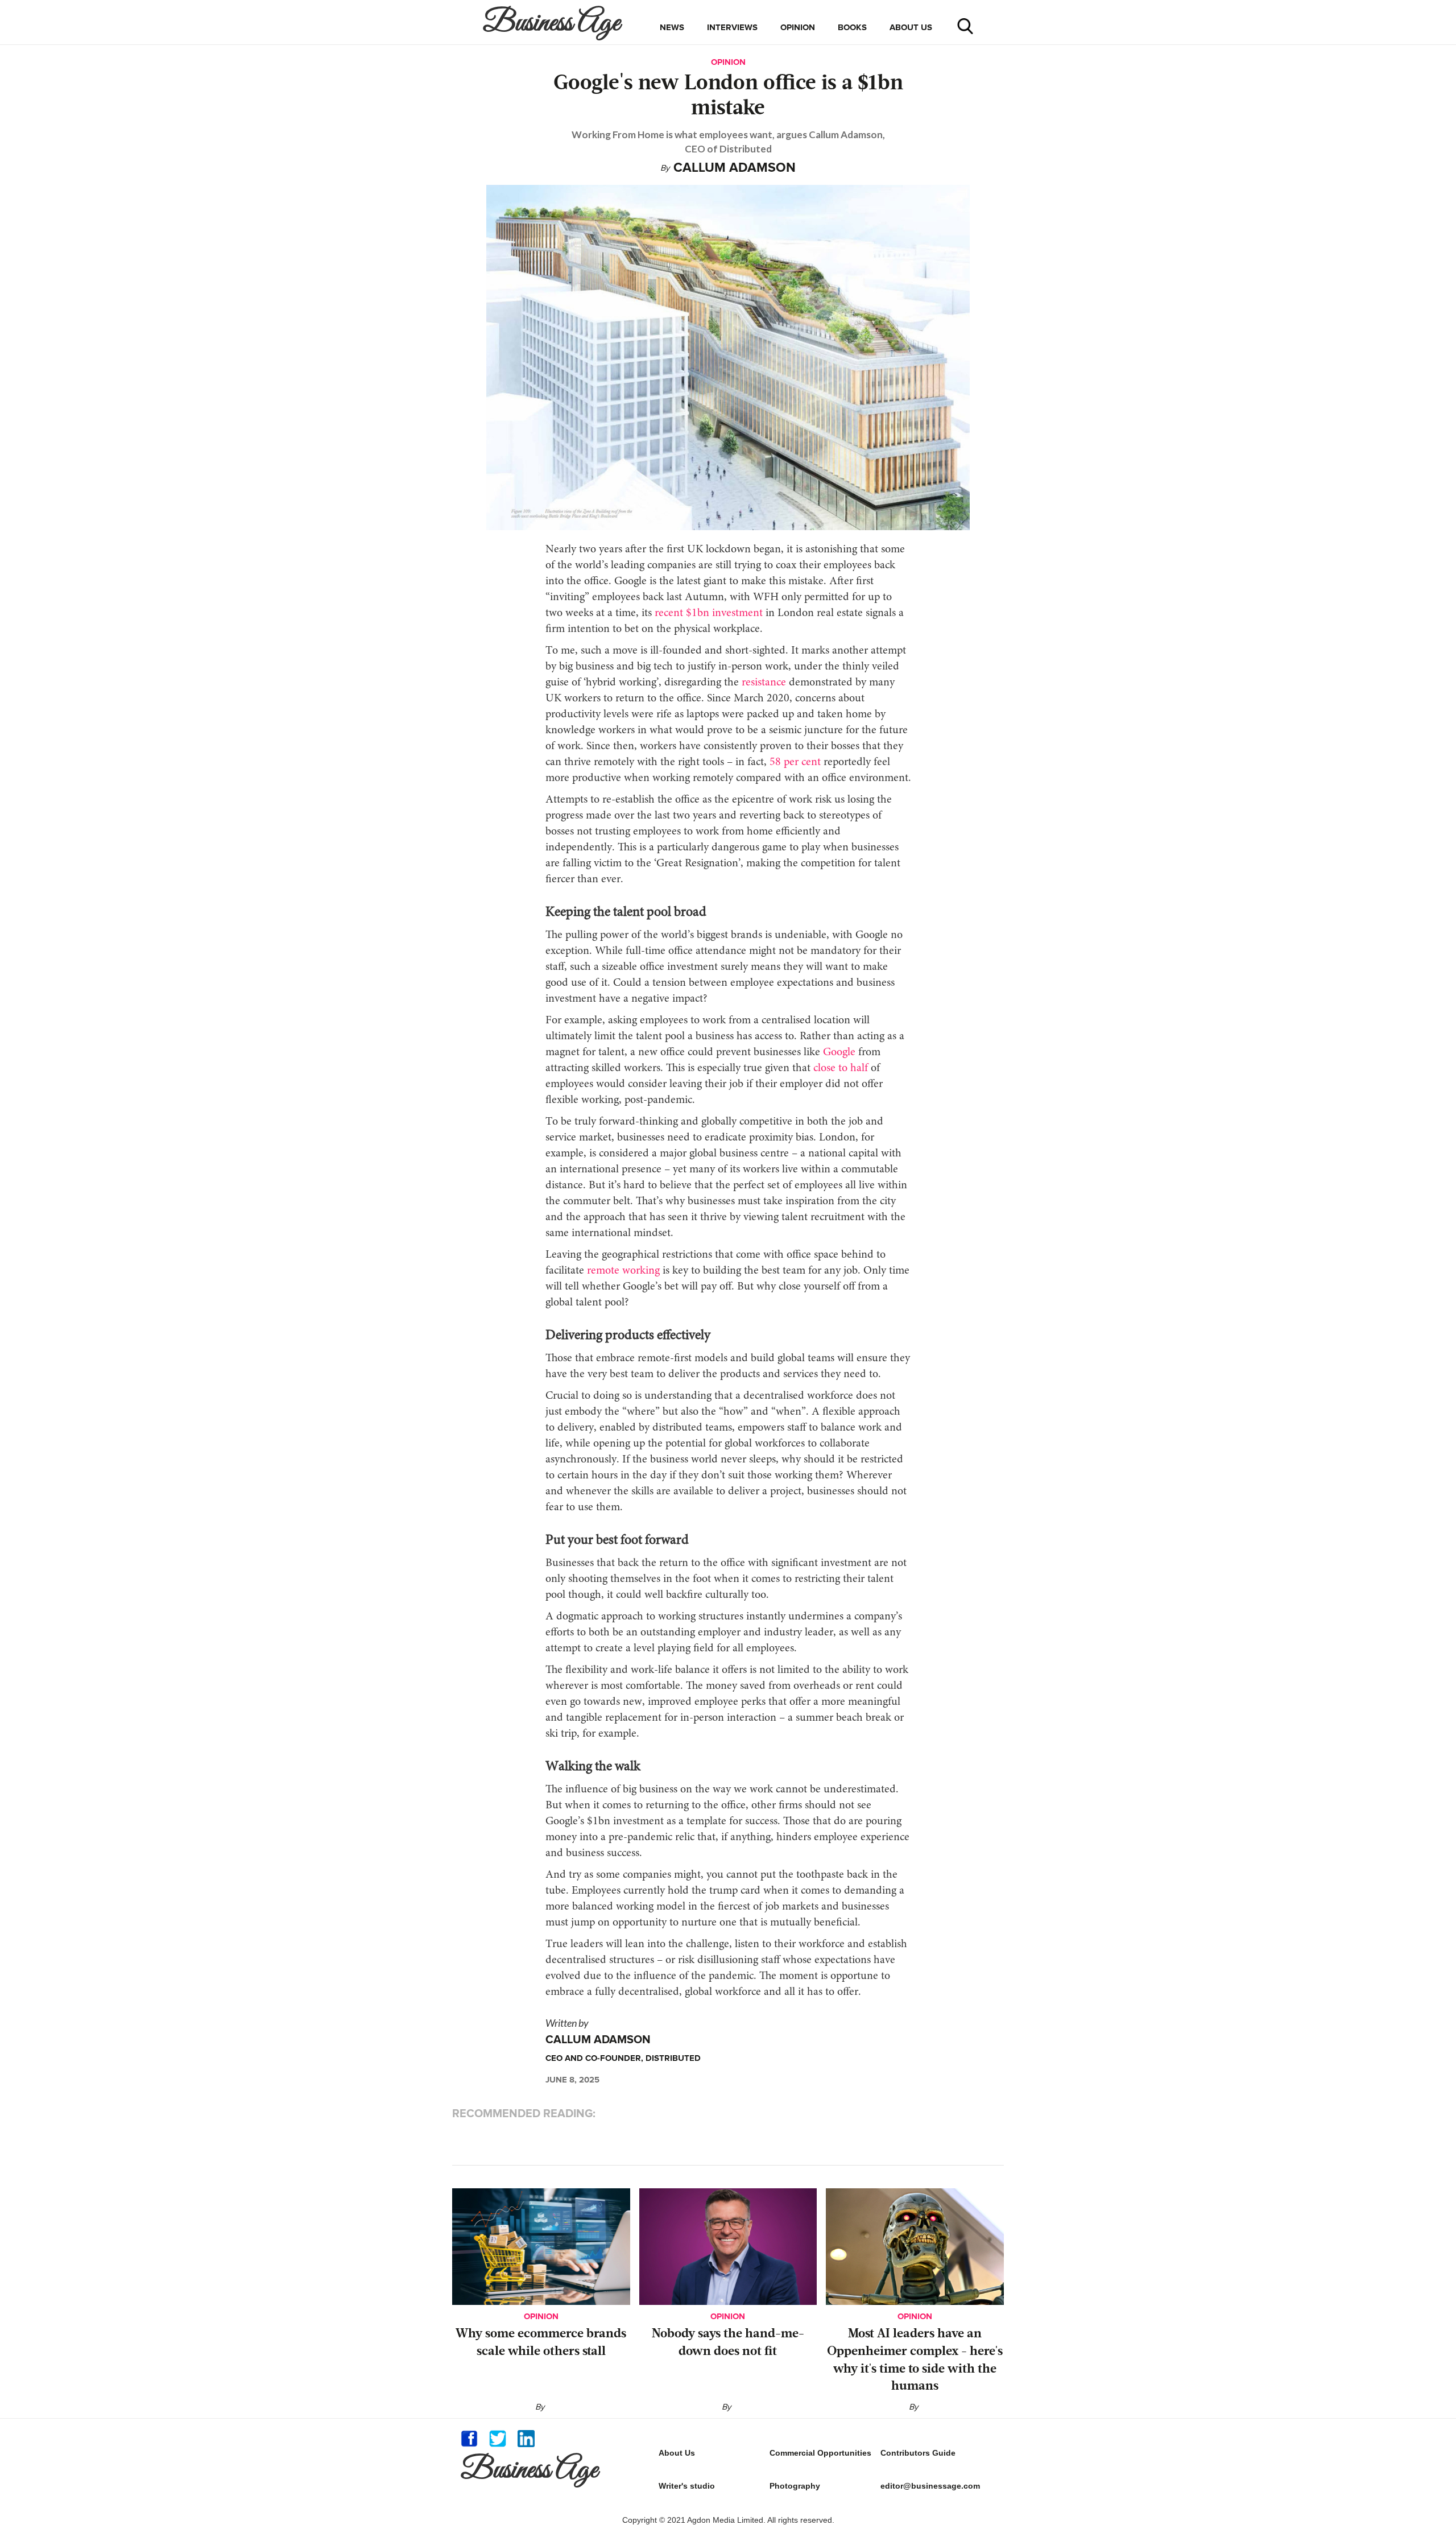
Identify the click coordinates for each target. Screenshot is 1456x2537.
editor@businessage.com (930, 2486)
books (852, 27)
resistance (762, 683)
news (672, 27)
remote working (623, 1271)
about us (911, 27)
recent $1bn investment (707, 613)
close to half (839, 1068)
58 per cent (794, 762)
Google (841, 1052)
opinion (798, 27)
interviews (732, 27)
